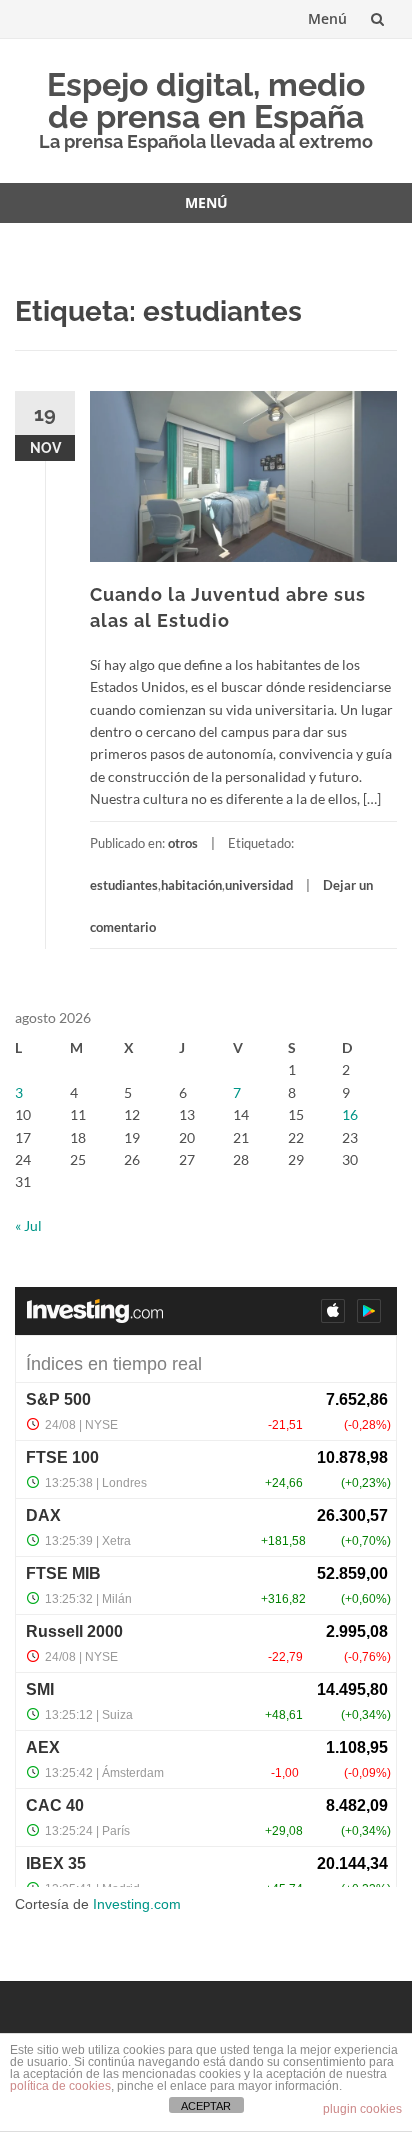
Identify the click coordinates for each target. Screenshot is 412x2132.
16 (350, 1114)
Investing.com (137, 1904)
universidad (259, 885)
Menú (327, 18)
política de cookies (60, 2086)
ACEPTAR (206, 2106)
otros (183, 843)
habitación (191, 885)
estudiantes (124, 885)
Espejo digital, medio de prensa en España (206, 100)
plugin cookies (362, 2109)
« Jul (28, 1225)
